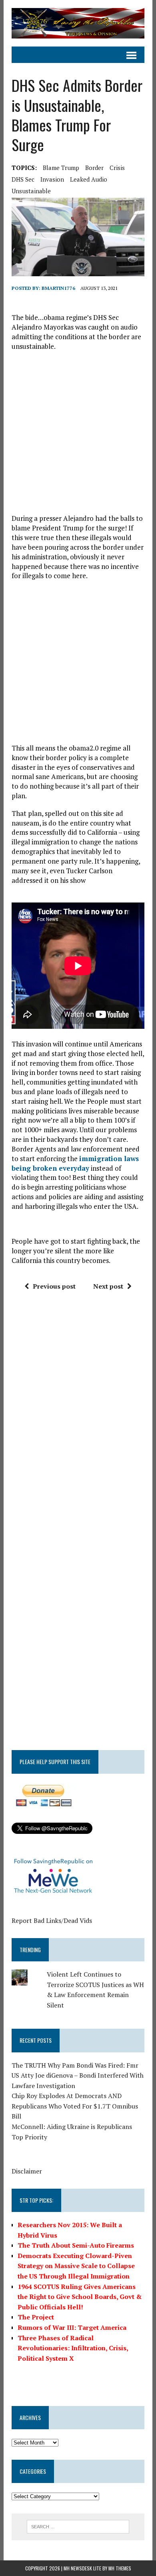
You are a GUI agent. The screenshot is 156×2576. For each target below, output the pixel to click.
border (94, 168)
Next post (108, 1286)
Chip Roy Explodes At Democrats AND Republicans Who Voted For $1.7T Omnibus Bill (75, 2106)
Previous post (54, 1286)
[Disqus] (78, 1418)
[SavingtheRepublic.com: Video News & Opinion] (78, 23)
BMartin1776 (58, 288)
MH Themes (120, 2568)
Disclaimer (27, 2171)
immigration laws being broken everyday (75, 1163)
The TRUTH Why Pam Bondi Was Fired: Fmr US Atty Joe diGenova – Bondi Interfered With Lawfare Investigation (78, 2075)
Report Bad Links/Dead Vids (52, 1920)
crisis (117, 168)
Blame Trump (61, 168)
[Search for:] (78, 2526)
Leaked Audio (89, 179)
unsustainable (31, 191)
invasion (52, 179)
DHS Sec (23, 179)
